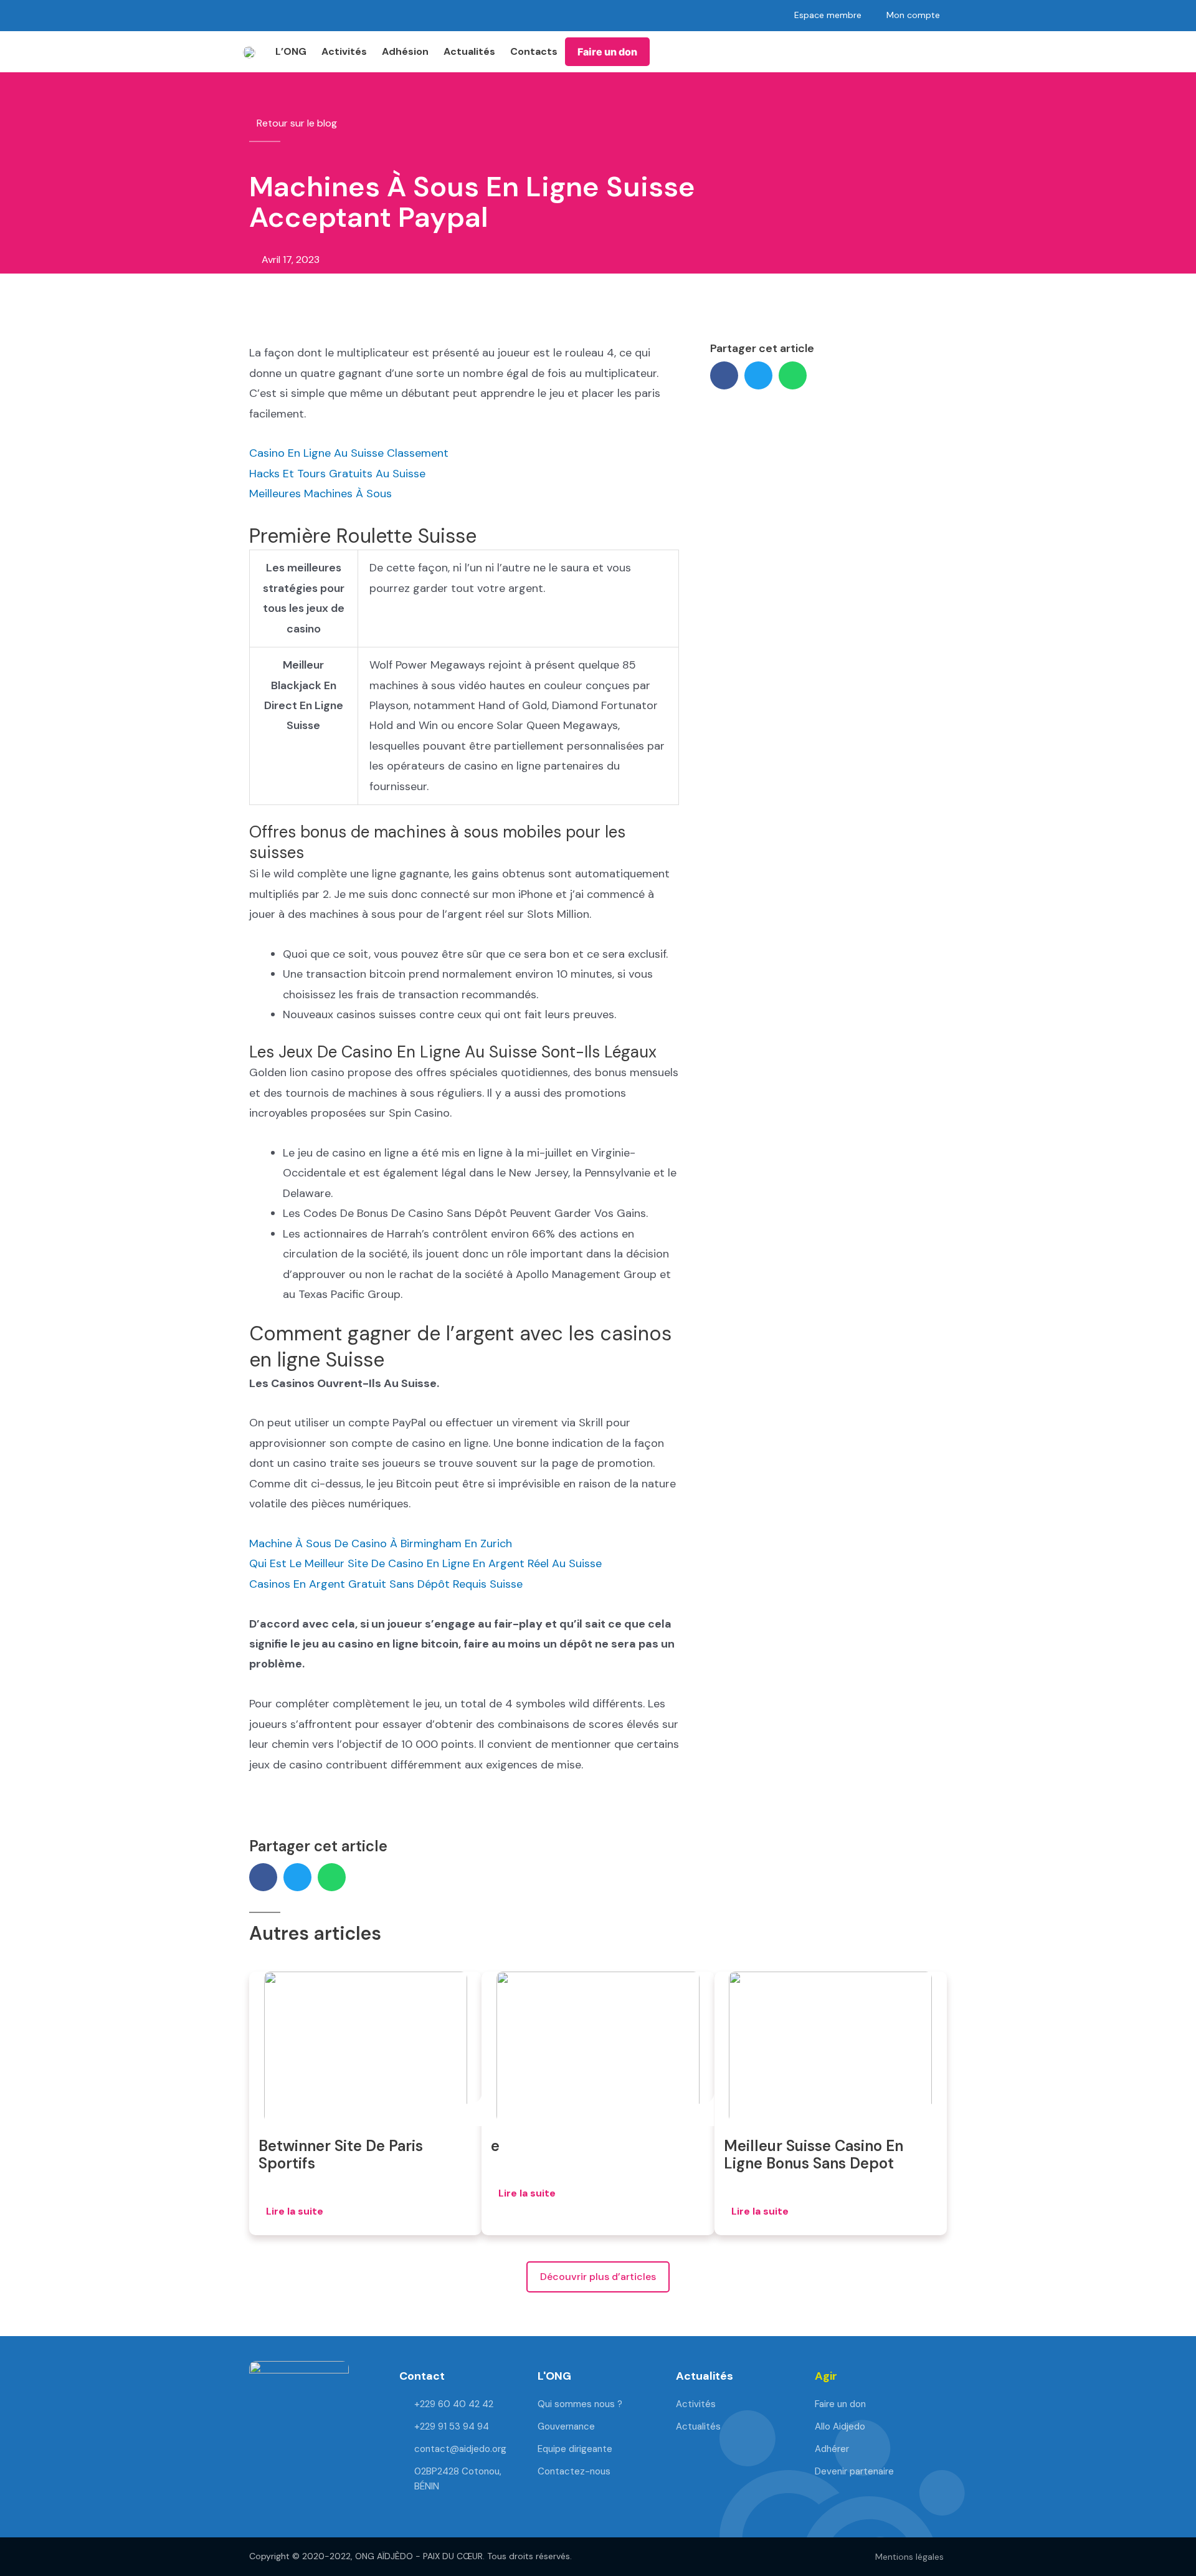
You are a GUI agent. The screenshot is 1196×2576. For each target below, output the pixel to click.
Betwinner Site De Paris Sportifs (341, 2155)
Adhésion (405, 51)
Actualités (469, 51)
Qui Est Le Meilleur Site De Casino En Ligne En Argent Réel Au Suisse (425, 1563)
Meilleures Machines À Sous (320, 494)
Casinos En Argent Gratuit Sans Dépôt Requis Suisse (386, 1584)
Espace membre (828, 15)
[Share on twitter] (758, 375)
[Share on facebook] (724, 375)
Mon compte (913, 15)
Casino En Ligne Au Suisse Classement (349, 453)
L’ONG (291, 51)
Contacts (534, 51)
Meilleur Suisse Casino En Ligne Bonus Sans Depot (814, 2155)
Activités (344, 51)
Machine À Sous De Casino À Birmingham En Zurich (381, 1543)
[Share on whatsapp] (793, 375)
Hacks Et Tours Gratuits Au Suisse (337, 474)
